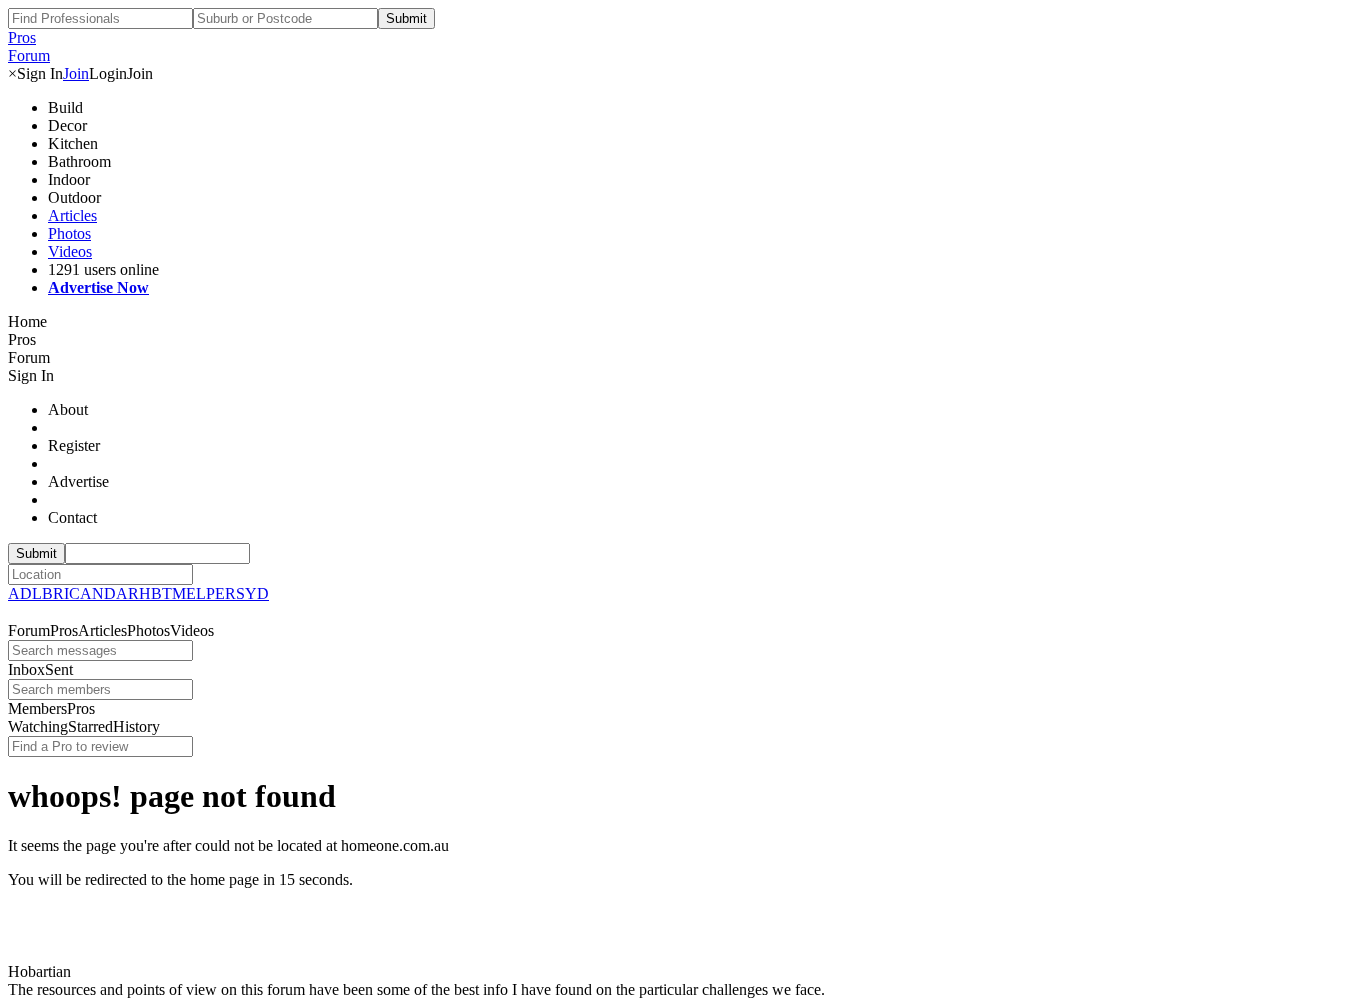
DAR (121, 593)
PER (221, 593)
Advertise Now (98, 287)
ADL (25, 593)
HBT (155, 593)
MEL (189, 593)
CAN (86, 593)
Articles (72, 215)
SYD (252, 593)
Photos (69, 233)
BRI (55, 593)
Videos (70, 251)
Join (76, 73)
